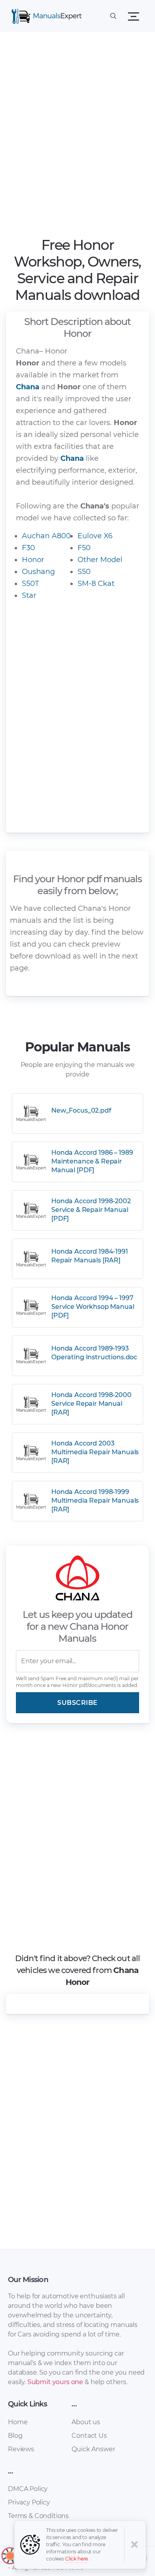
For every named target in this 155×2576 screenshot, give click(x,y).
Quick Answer (93, 2449)
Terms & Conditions (38, 2516)
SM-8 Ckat (96, 584)
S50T (30, 584)
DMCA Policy (28, 2489)
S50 (84, 572)
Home (18, 2422)
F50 (84, 548)
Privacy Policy (29, 2502)
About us (86, 2422)
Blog (15, 2436)
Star (29, 595)
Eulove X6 (95, 536)
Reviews (21, 2449)
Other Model (100, 560)
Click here (77, 2559)
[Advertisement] (77, 137)
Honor (33, 560)
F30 (28, 548)
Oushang (38, 572)
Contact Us (89, 2436)
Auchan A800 (46, 536)
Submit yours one (55, 2382)
